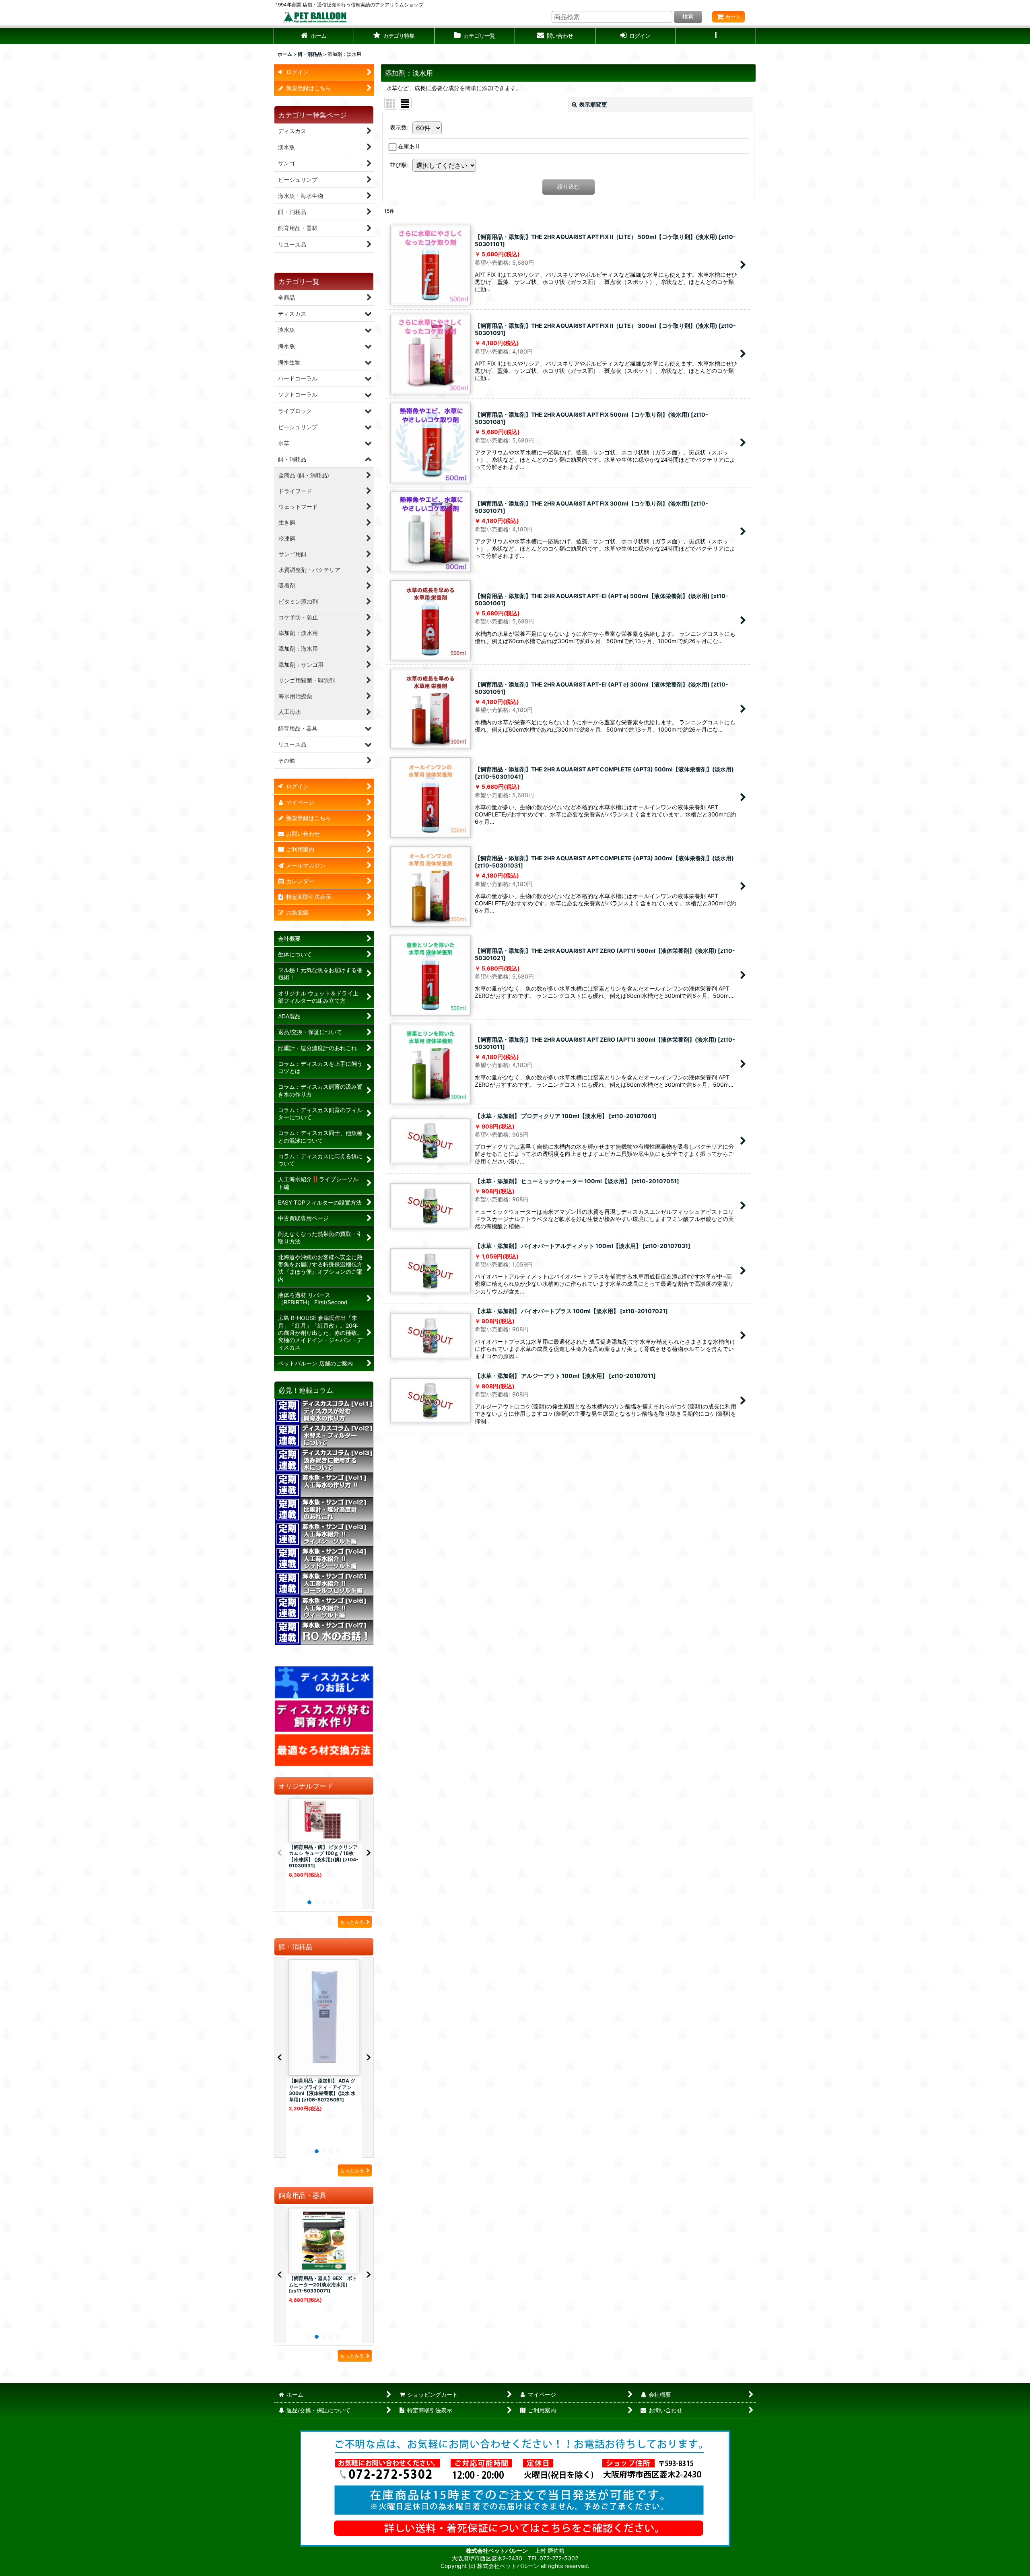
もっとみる (352, 1922)
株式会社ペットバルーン (497, 2550)
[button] (394, 36)
